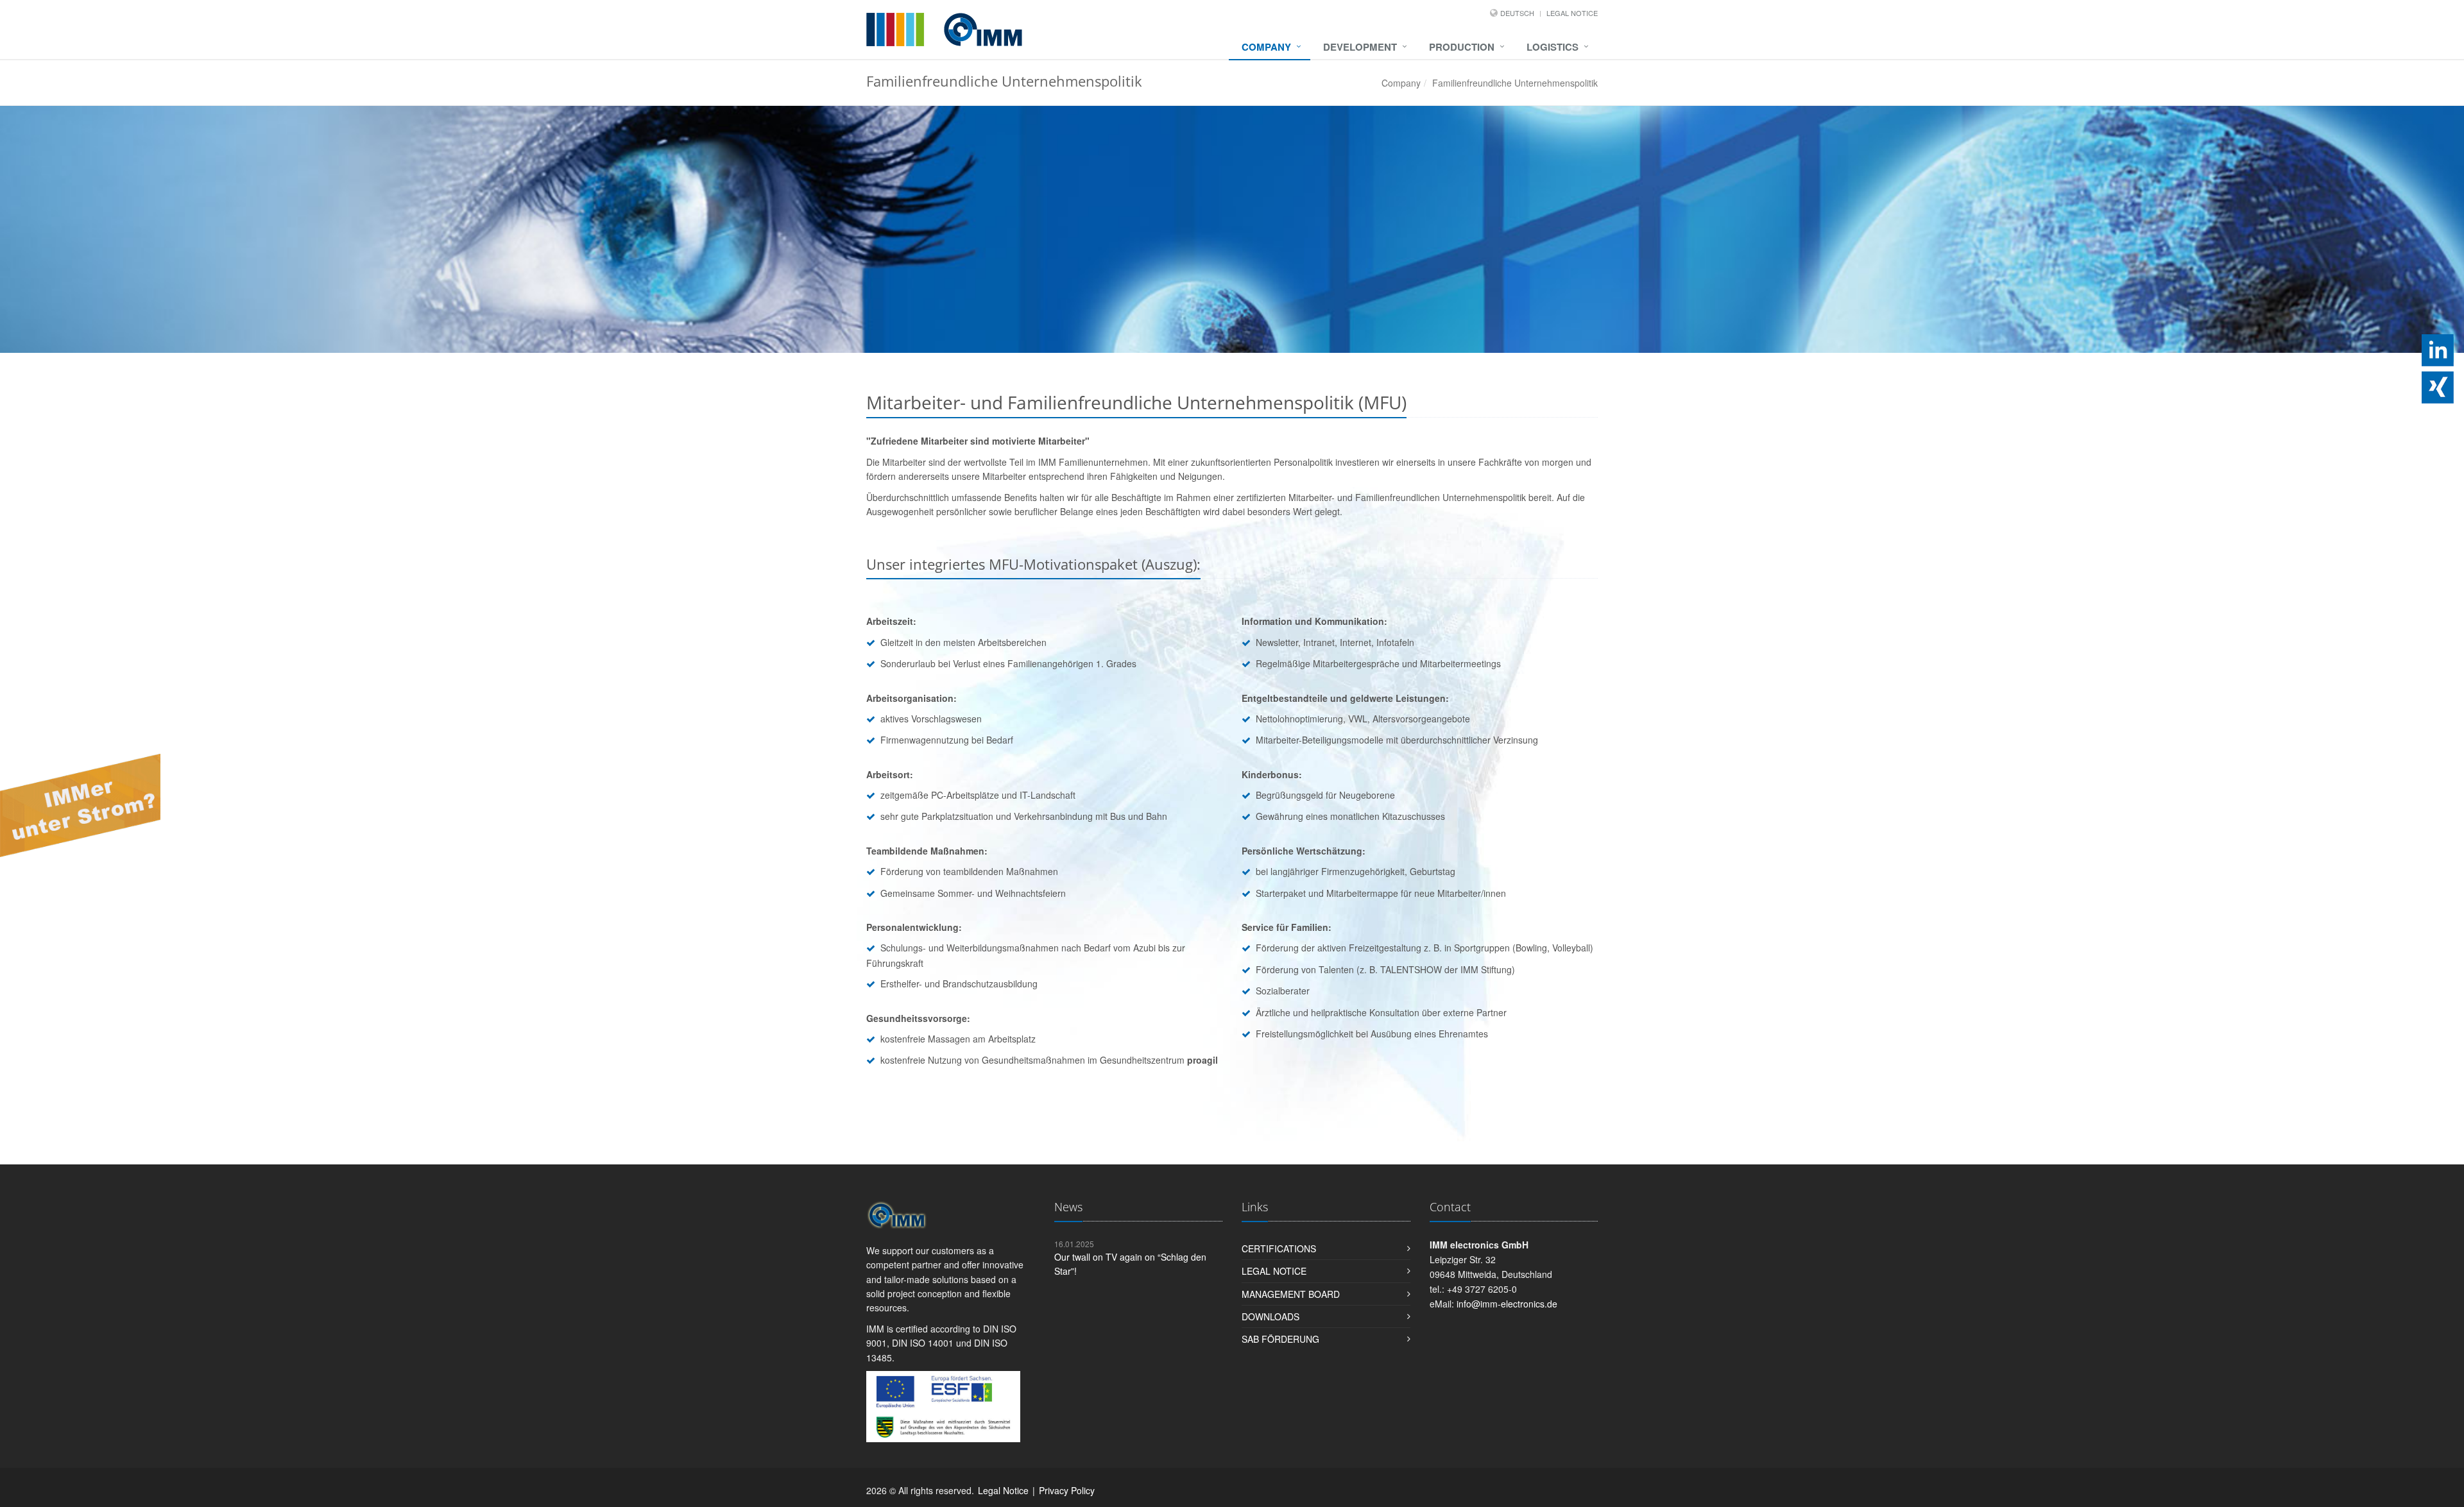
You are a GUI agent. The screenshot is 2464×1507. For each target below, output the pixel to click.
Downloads (1270, 1316)
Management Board (1291, 1294)
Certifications (1279, 1248)
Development (1360, 47)
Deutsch (1517, 13)
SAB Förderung (1280, 1339)
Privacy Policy (1067, 1490)
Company (1266, 47)
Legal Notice (1572, 13)
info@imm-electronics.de (1507, 1304)
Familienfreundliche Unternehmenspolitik (1515, 83)
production (1462, 47)
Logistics (1553, 47)
